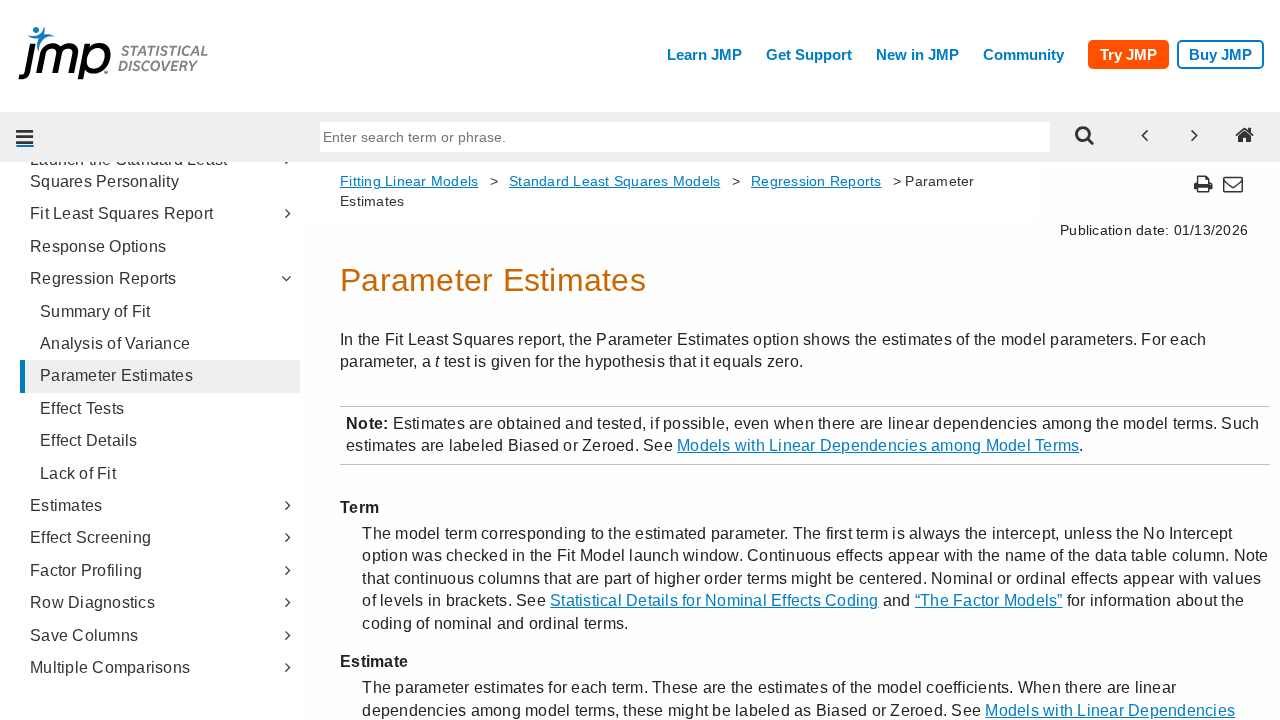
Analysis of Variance (115, 343)
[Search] (1085, 137)
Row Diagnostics (92, 602)
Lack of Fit (78, 473)
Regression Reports (103, 278)
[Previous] (1145, 137)
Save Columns (84, 635)
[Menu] (25, 137)
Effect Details (89, 440)
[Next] (1195, 137)
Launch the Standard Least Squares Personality (128, 170)
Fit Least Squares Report (121, 213)
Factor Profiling (86, 570)
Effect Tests (82, 408)
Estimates (66, 505)
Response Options (98, 246)
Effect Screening (90, 537)
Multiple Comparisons (110, 667)
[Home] (1245, 137)
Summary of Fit (95, 311)
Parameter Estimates (116, 375)
